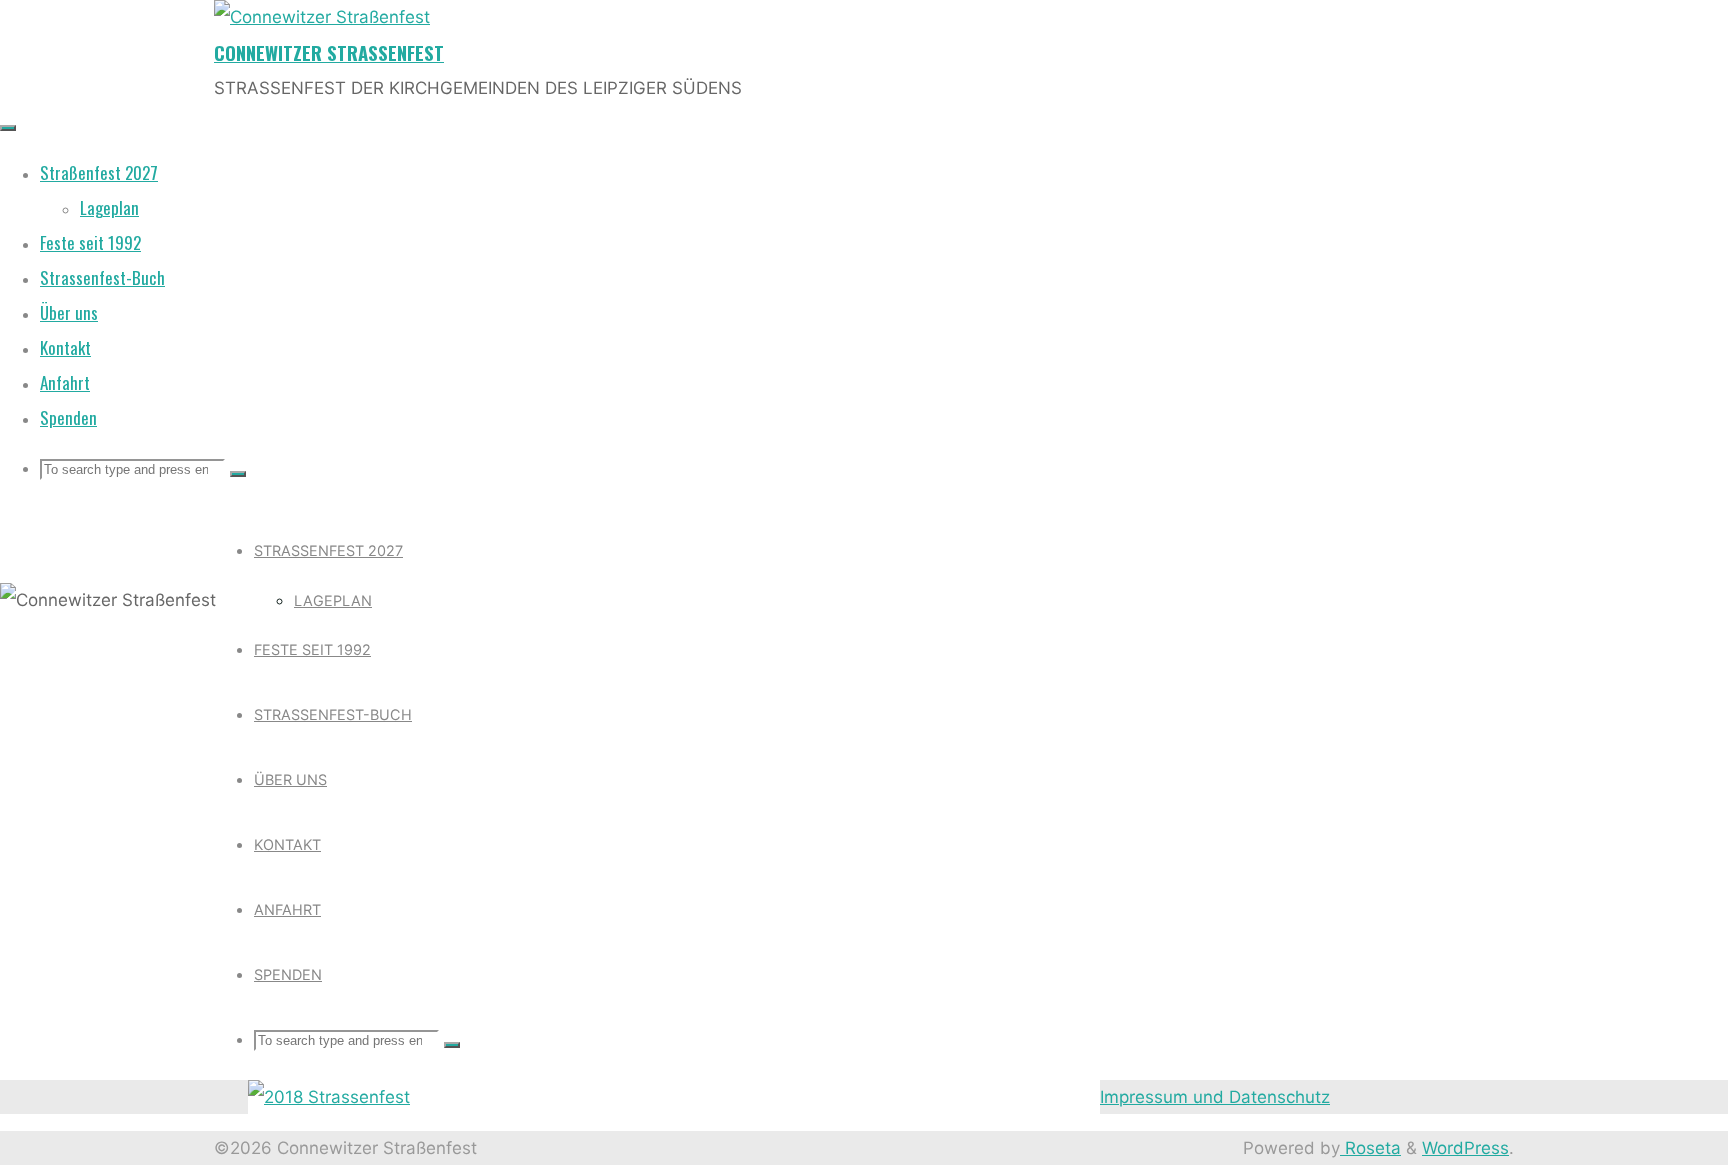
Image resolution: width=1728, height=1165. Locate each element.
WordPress (1465, 1148)
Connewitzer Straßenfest (329, 52)
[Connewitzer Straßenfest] (322, 17)
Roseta (1370, 1148)
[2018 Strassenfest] (329, 1097)
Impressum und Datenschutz (1215, 1097)
